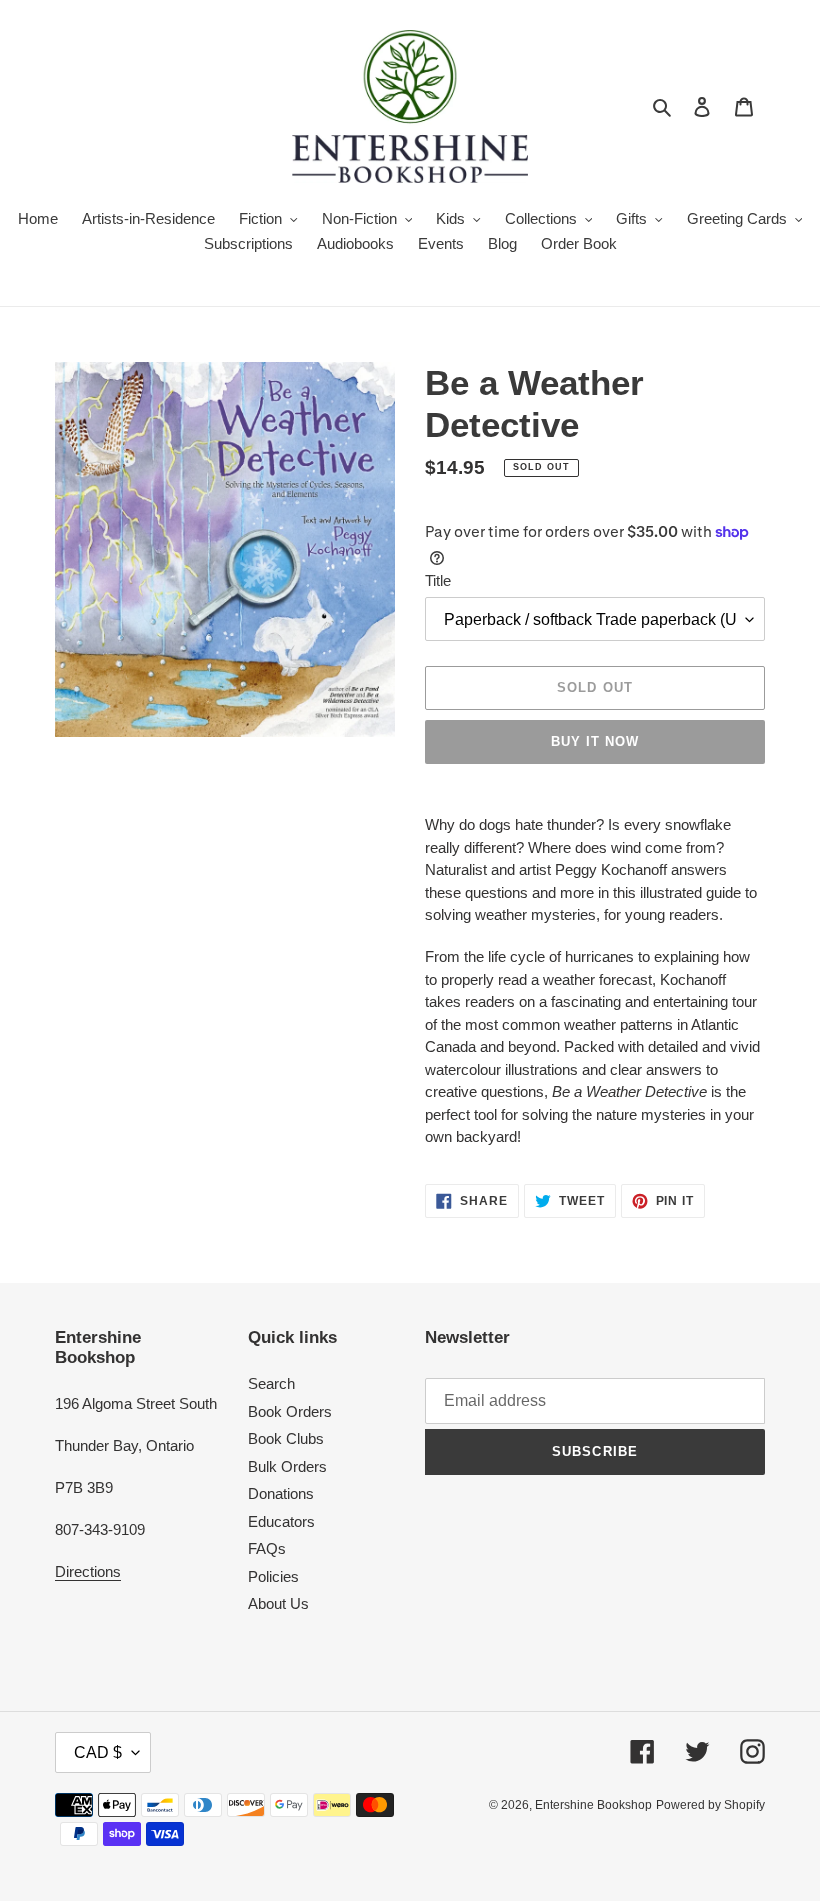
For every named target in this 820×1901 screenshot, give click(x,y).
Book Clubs (286, 1438)
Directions (88, 1571)
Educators (281, 1521)
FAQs (267, 1548)
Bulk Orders (287, 1466)
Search (271, 1383)
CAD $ (98, 1752)
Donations (281, 1493)
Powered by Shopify (710, 1805)
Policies (273, 1576)
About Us (278, 1603)
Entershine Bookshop (593, 1805)
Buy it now (595, 741)
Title (438, 580)
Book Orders (290, 1411)
